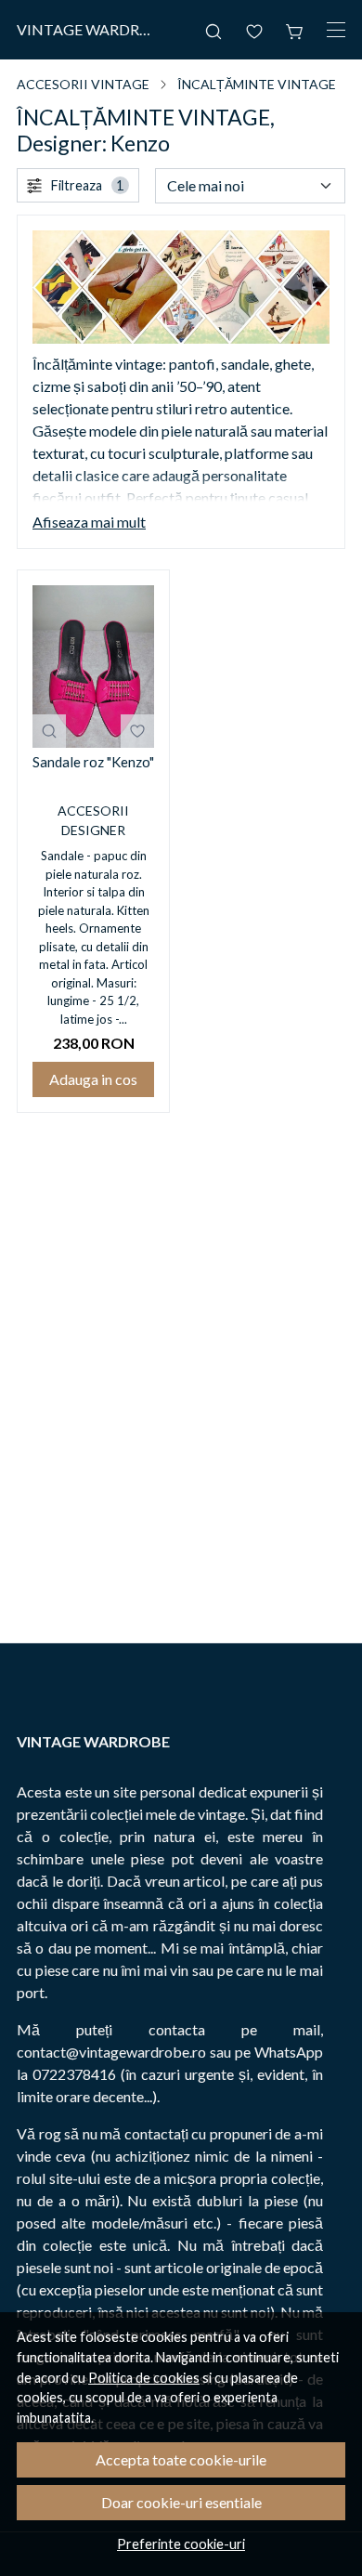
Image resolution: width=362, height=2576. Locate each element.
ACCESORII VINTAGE (83, 84)
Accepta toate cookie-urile (181, 2459)
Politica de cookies (144, 2378)
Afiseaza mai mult (89, 522)
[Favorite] (254, 30)
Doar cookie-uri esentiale (181, 2502)
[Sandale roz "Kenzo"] (93, 667)
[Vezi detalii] (49, 731)
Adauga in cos (93, 1079)
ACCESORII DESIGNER (93, 820)
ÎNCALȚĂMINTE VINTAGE (257, 84)
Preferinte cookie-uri (181, 2544)
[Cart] (295, 30)
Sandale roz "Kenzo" (93, 762)
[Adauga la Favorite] (137, 731)
